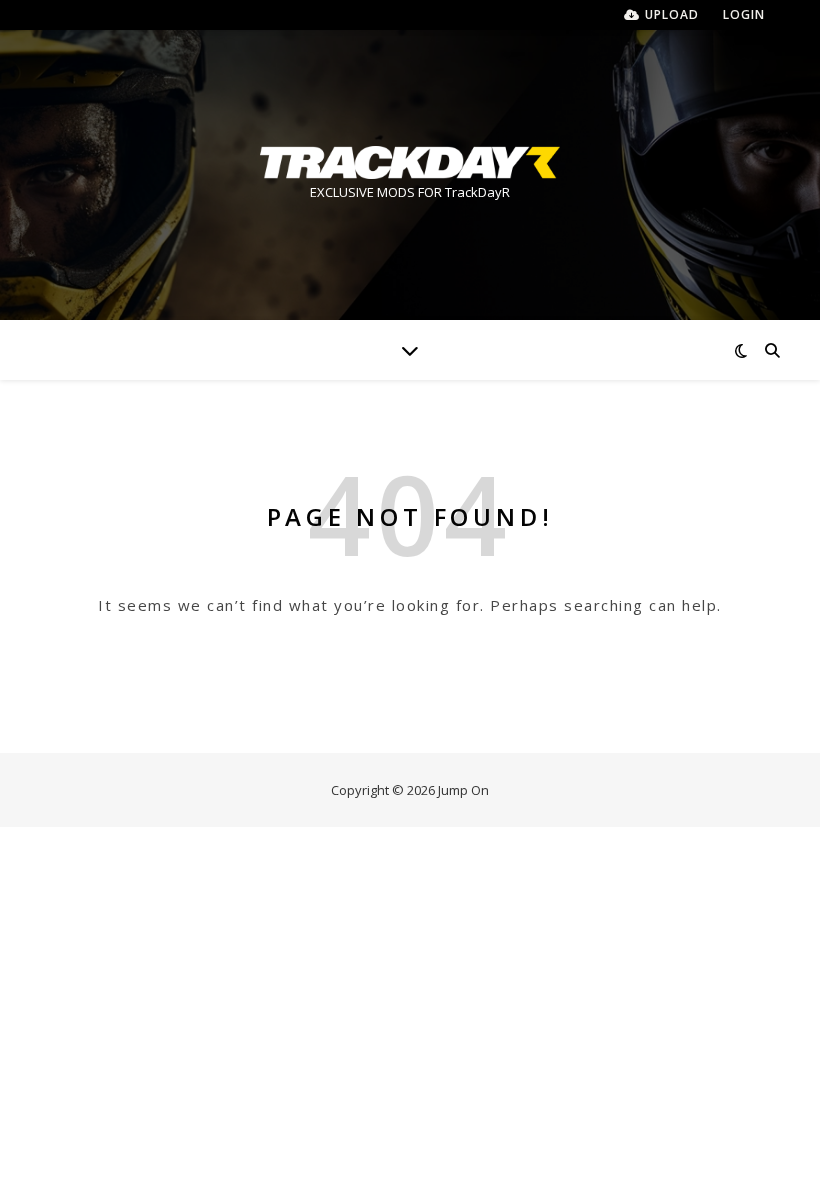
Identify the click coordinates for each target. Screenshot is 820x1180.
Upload (672, 14)
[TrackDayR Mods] (410, 163)
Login (744, 14)
